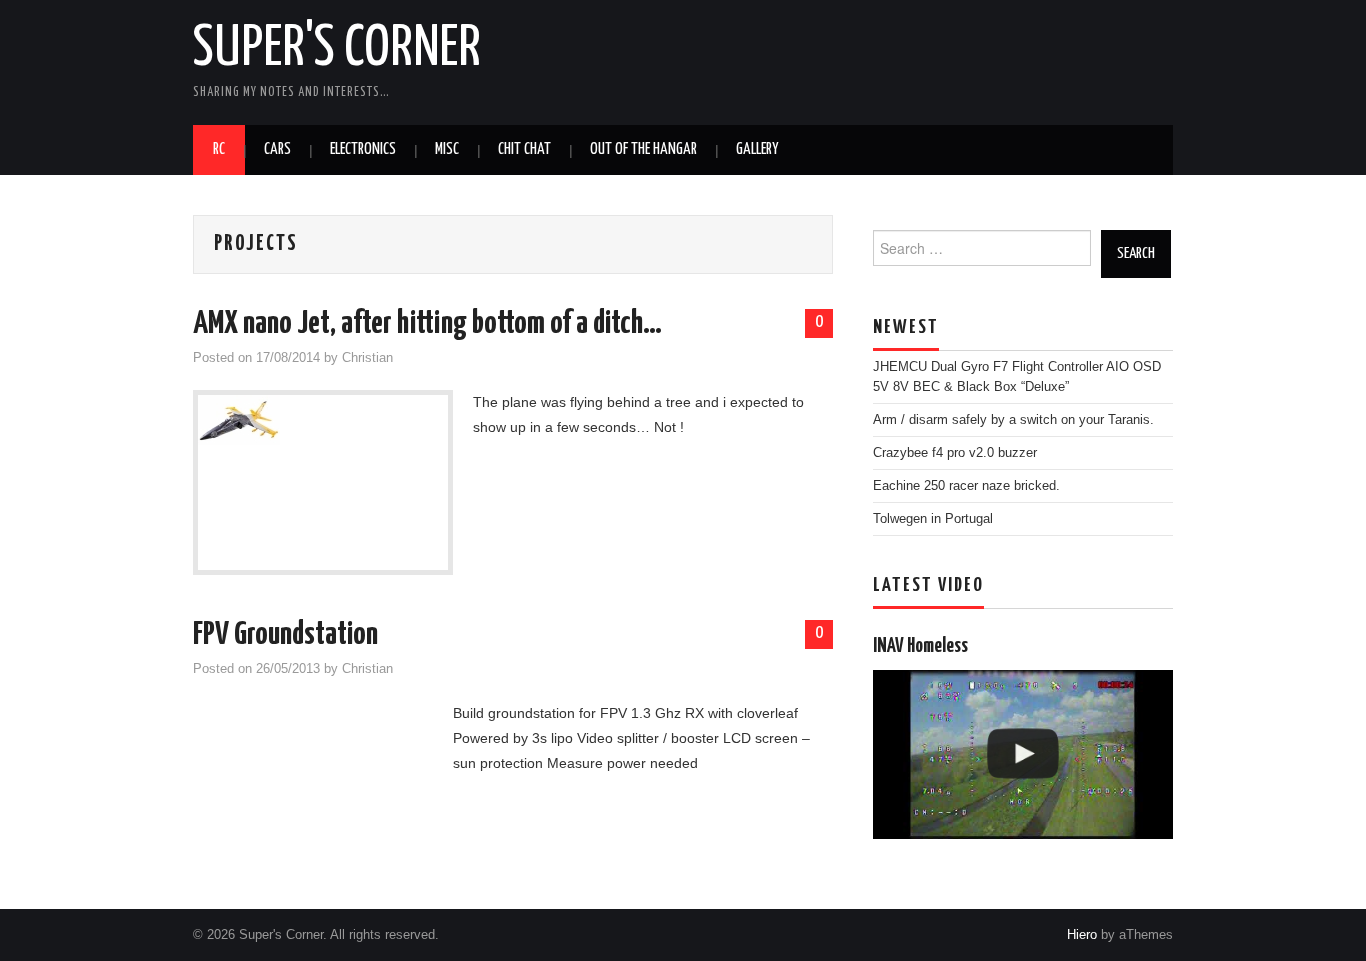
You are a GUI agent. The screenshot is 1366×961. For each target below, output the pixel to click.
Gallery (757, 149)
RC (219, 149)
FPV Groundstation (285, 635)
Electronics (363, 149)
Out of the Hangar (643, 149)
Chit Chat (524, 149)
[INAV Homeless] (1023, 754)
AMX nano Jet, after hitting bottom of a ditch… (427, 324)
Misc (447, 149)
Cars (277, 149)
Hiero (1082, 935)
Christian (367, 358)
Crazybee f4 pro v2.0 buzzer (955, 453)
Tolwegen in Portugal (933, 519)
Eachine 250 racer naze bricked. (966, 486)
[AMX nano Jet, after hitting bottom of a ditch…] (323, 420)
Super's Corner (337, 49)
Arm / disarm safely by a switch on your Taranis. (1013, 420)
